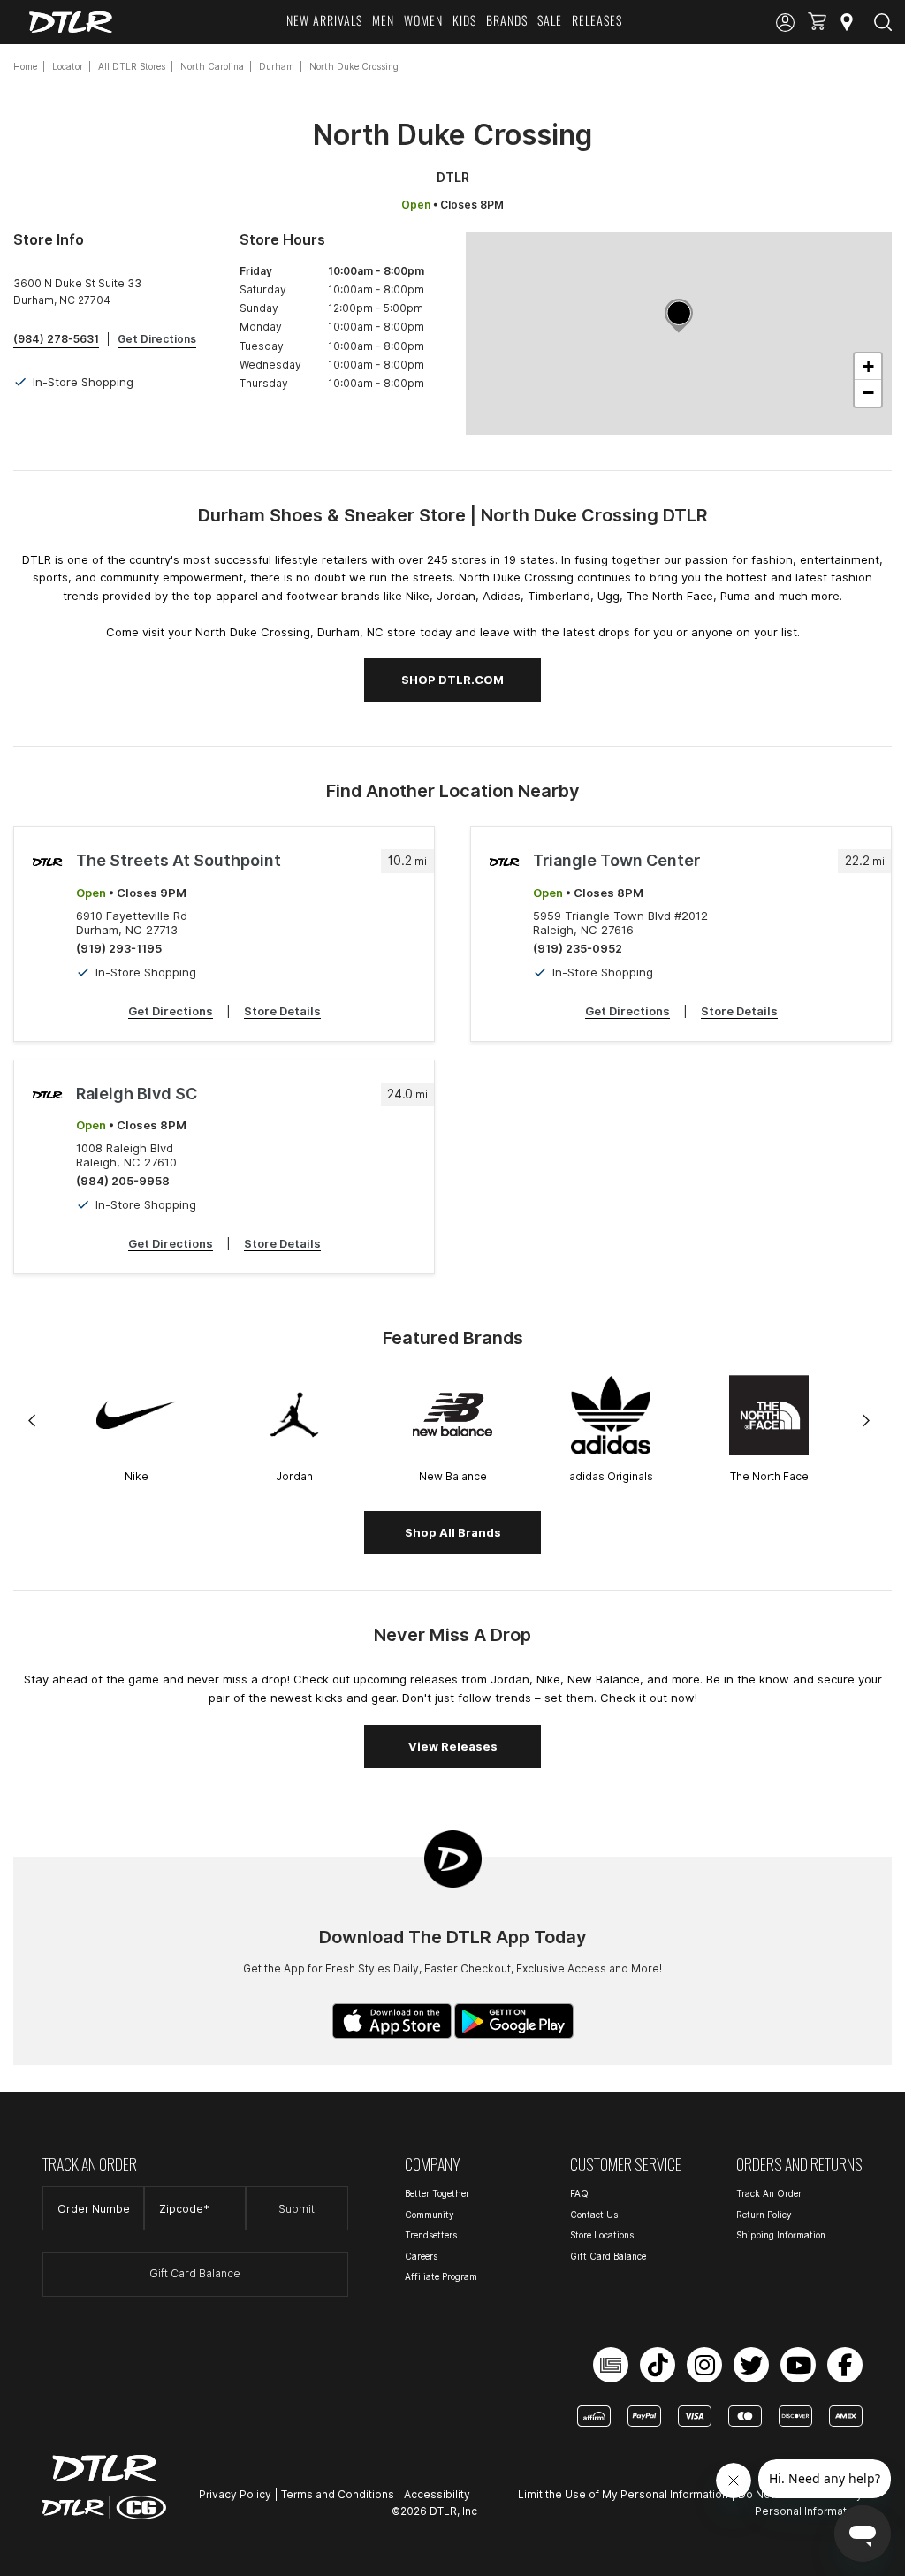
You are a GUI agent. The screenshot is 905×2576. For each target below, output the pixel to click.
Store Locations (602, 2235)
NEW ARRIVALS (324, 20)
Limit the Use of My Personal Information (623, 2494)
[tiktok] (658, 2365)
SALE (550, 20)
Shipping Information (781, 2235)
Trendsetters (431, 2235)
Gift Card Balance (195, 2273)
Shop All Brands (453, 1532)
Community (430, 2215)
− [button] (868, 393)
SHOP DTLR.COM (452, 680)
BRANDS (507, 20)
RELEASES (597, 20)
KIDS (464, 20)
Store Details (282, 1011)
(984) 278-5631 (56, 339)
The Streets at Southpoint (179, 860)
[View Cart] (817, 23)
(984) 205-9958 (123, 1181)
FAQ (579, 2193)
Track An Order (769, 2193)
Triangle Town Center (616, 860)
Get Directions (157, 339)
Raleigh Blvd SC (137, 1094)
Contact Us (594, 2215)
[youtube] (798, 2365)
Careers (421, 2256)
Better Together (437, 2193)
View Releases (453, 1746)
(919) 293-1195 (119, 948)
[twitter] (751, 2365)
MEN (383, 20)
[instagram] (704, 2365)
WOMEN (423, 20)
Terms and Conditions (338, 2494)
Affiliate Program (441, 2276)
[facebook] (845, 2365)
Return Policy (764, 2215)
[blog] (611, 2365)
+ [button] (868, 366)
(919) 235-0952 (578, 948)
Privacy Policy (235, 2494)
